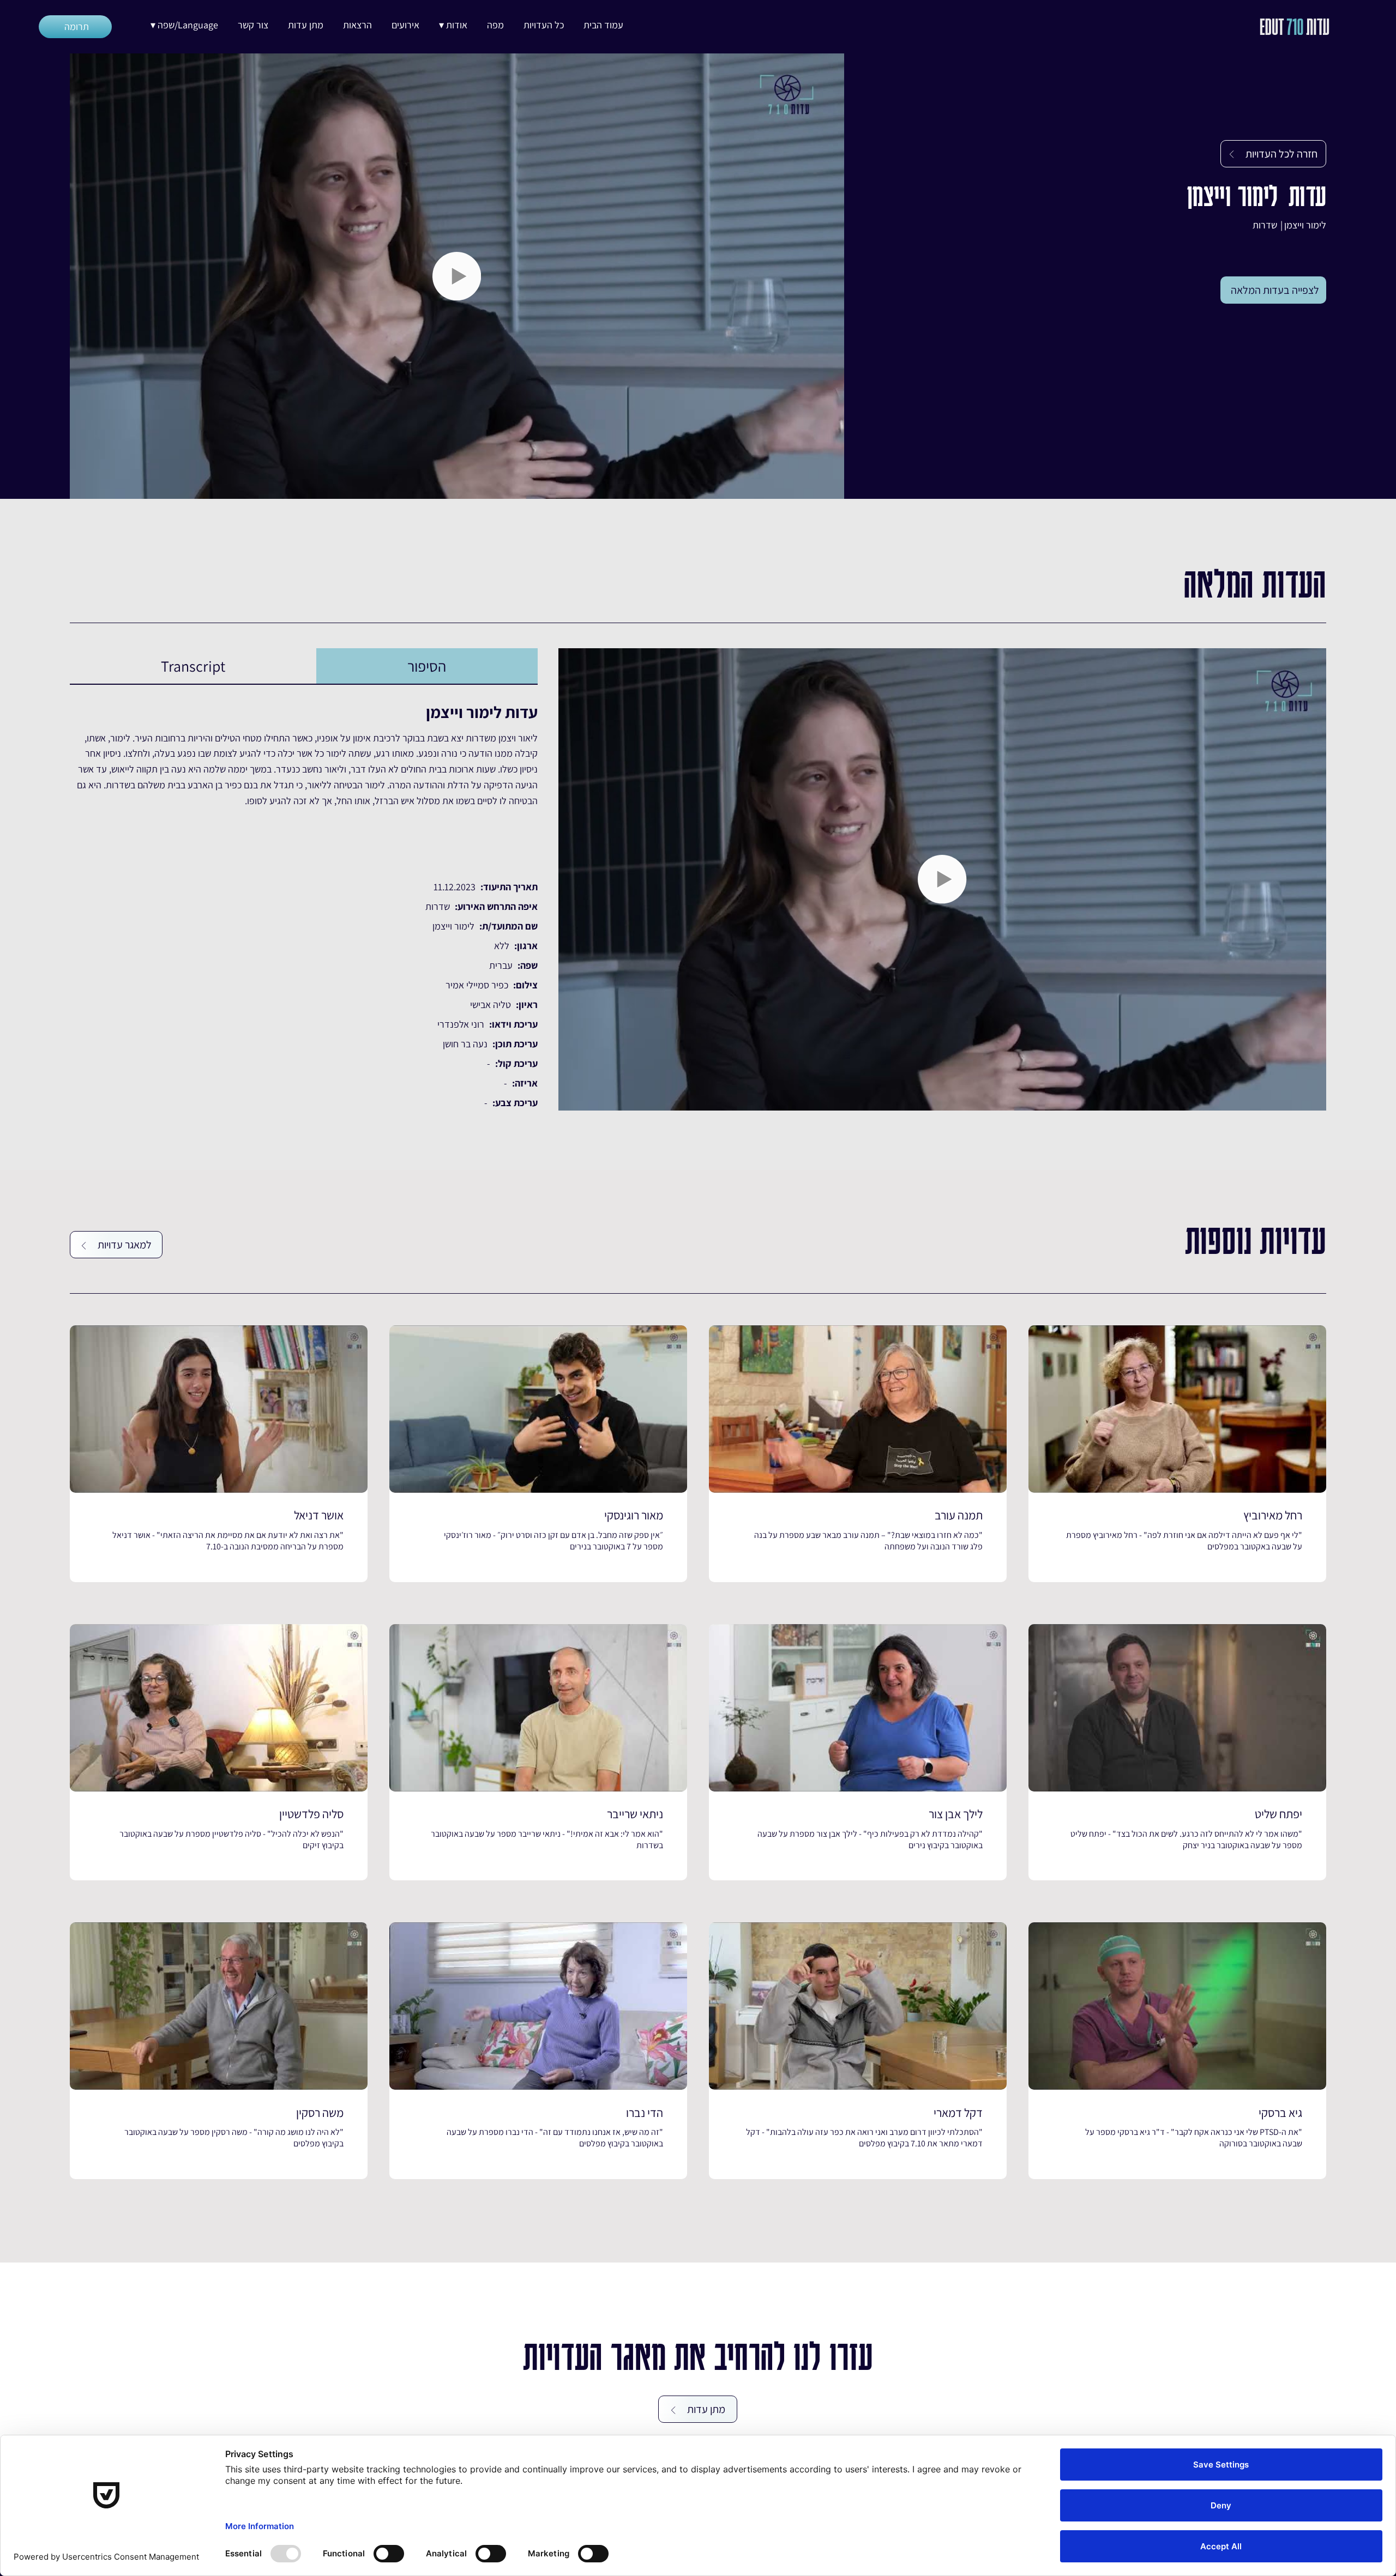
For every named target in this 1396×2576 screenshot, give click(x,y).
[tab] (427, 666)
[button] (453, 25)
